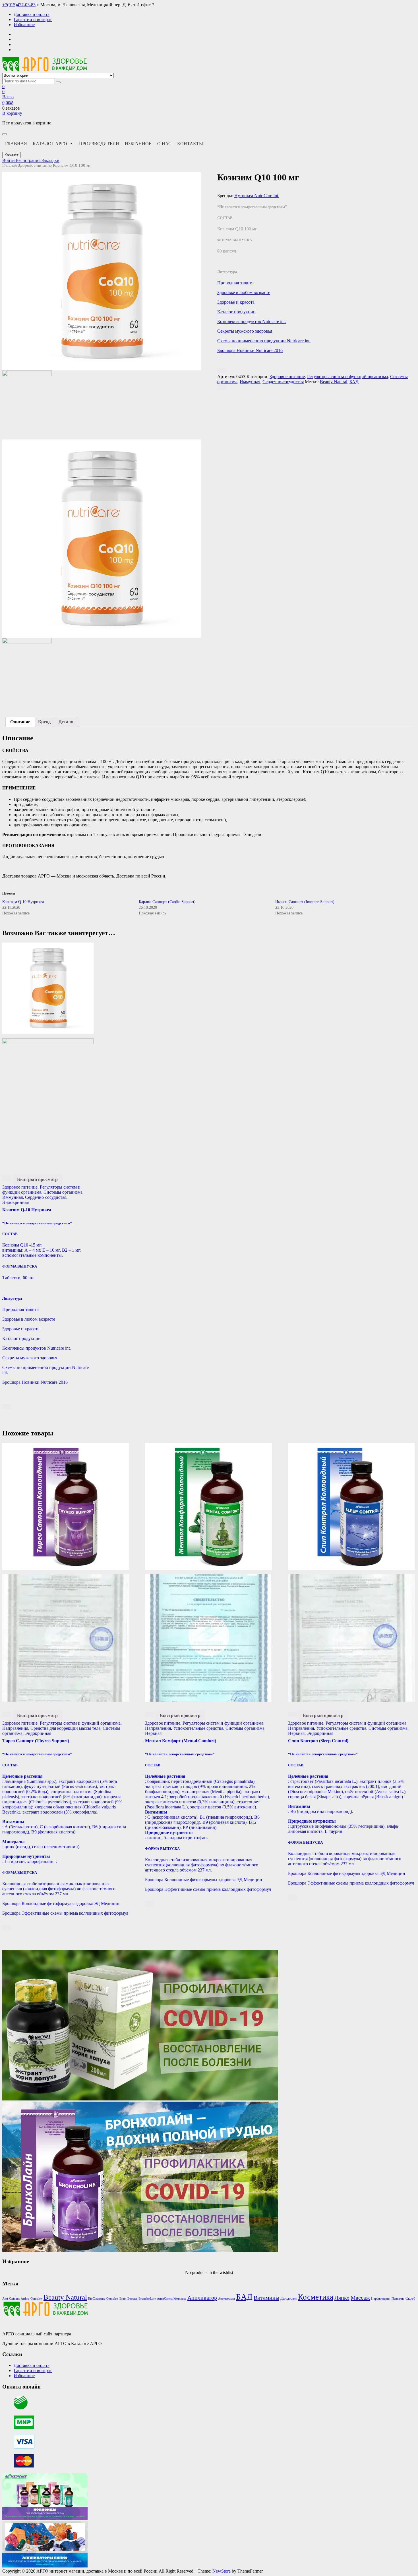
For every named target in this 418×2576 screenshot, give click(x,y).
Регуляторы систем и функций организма (347, 377)
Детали (66, 722)
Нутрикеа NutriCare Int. (257, 196)
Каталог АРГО (50, 144)
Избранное (24, 25)
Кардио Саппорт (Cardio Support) (167, 902)
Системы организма (63, 1192)
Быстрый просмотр (37, 1179)
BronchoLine (147, 2299)
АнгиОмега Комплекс (172, 2299)
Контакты (190, 144)
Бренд (44, 722)
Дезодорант (289, 2298)
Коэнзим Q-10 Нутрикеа (23, 902)
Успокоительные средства (198, 1728)
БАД (354, 382)
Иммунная (250, 382)
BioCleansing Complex (103, 2299)
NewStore (222, 2571)
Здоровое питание (35, 165)
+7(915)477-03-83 (19, 5)
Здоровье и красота (236, 302)
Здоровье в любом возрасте (244, 292)
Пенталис (398, 2299)
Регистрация (29, 160)
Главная (16, 144)
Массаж (360, 2298)
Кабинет (12, 155)
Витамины (266, 2298)
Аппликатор (202, 2298)
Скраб (410, 2298)
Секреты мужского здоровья (245, 331)
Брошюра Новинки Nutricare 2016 (250, 350)
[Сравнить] (222, 387)
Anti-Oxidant (11, 2299)
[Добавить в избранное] (222, 370)
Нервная (153, 1733)
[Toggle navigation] (5, 134)
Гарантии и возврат (33, 19)
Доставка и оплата (32, 14)
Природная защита (235, 283)
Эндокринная (15, 1202)
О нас (164, 144)
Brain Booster (128, 2299)
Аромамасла (226, 2299)
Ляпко (342, 2298)
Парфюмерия (381, 2298)
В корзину (12, 113)
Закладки (50, 160)
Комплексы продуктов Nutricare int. (252, 321)
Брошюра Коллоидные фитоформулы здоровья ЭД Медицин (61, 1903)
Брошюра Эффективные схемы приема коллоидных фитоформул (65, 1913)
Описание (20, 722)
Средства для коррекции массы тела (65, 1728)
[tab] (20, 722)
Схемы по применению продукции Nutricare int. (264, 341)
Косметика (316, 2297)
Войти (9, 160)
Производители (99, 144)
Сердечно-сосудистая (283, 382)
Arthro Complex (32, 2299)
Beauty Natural (334, 382)
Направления (15, 1728)
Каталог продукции (236, 312)
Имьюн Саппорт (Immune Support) (305, 902)
